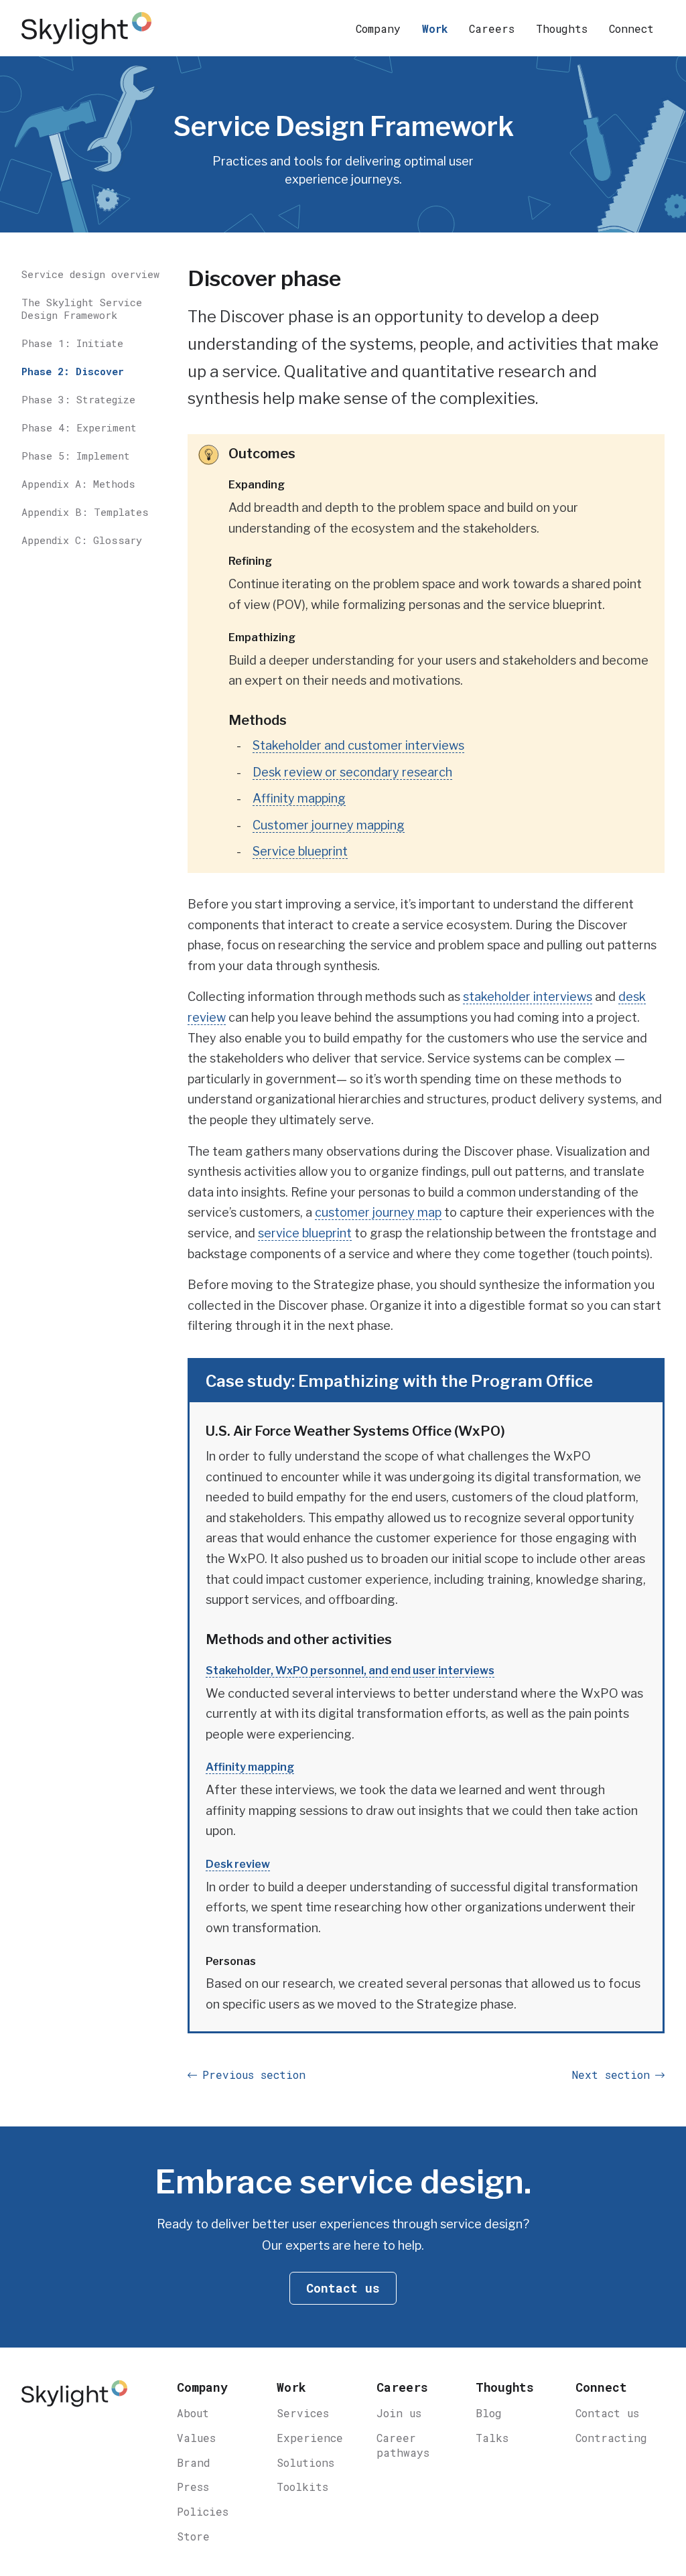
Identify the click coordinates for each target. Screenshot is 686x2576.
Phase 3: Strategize (78, 399)
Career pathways (403, 2445)
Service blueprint (300, 851)
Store (193, 2536)
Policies (203, 2511)
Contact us (607, 2413)
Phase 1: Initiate (72, 343)
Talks (492, 2438)
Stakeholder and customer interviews (358, 745)
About (193, 2413)
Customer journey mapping (329, 825)
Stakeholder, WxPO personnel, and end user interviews (350, 1671)
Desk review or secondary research (352, 772)
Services (303, 2413)
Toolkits (302, 2487)
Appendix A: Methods (78, 484)
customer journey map (378, 1212)
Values (196, 2438)
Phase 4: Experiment (79, 427)
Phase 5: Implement (76, 456)
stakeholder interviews (528, 997)
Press (193, 2487)
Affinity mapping (299, 798)
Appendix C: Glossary (82, 540)
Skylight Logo (74, 2400)
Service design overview (90, 274)
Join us (399, 2413)
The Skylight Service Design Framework (82, 309)
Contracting (611, 2438)
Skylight (88, 28)
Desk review (238, 1864)
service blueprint (305, 1233)
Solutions (305, 2462)
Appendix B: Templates (85, 512)
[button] (378, 28)
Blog (489, 2413)
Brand (194, 2462)
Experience (310, 2438)
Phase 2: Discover (73, 371)
